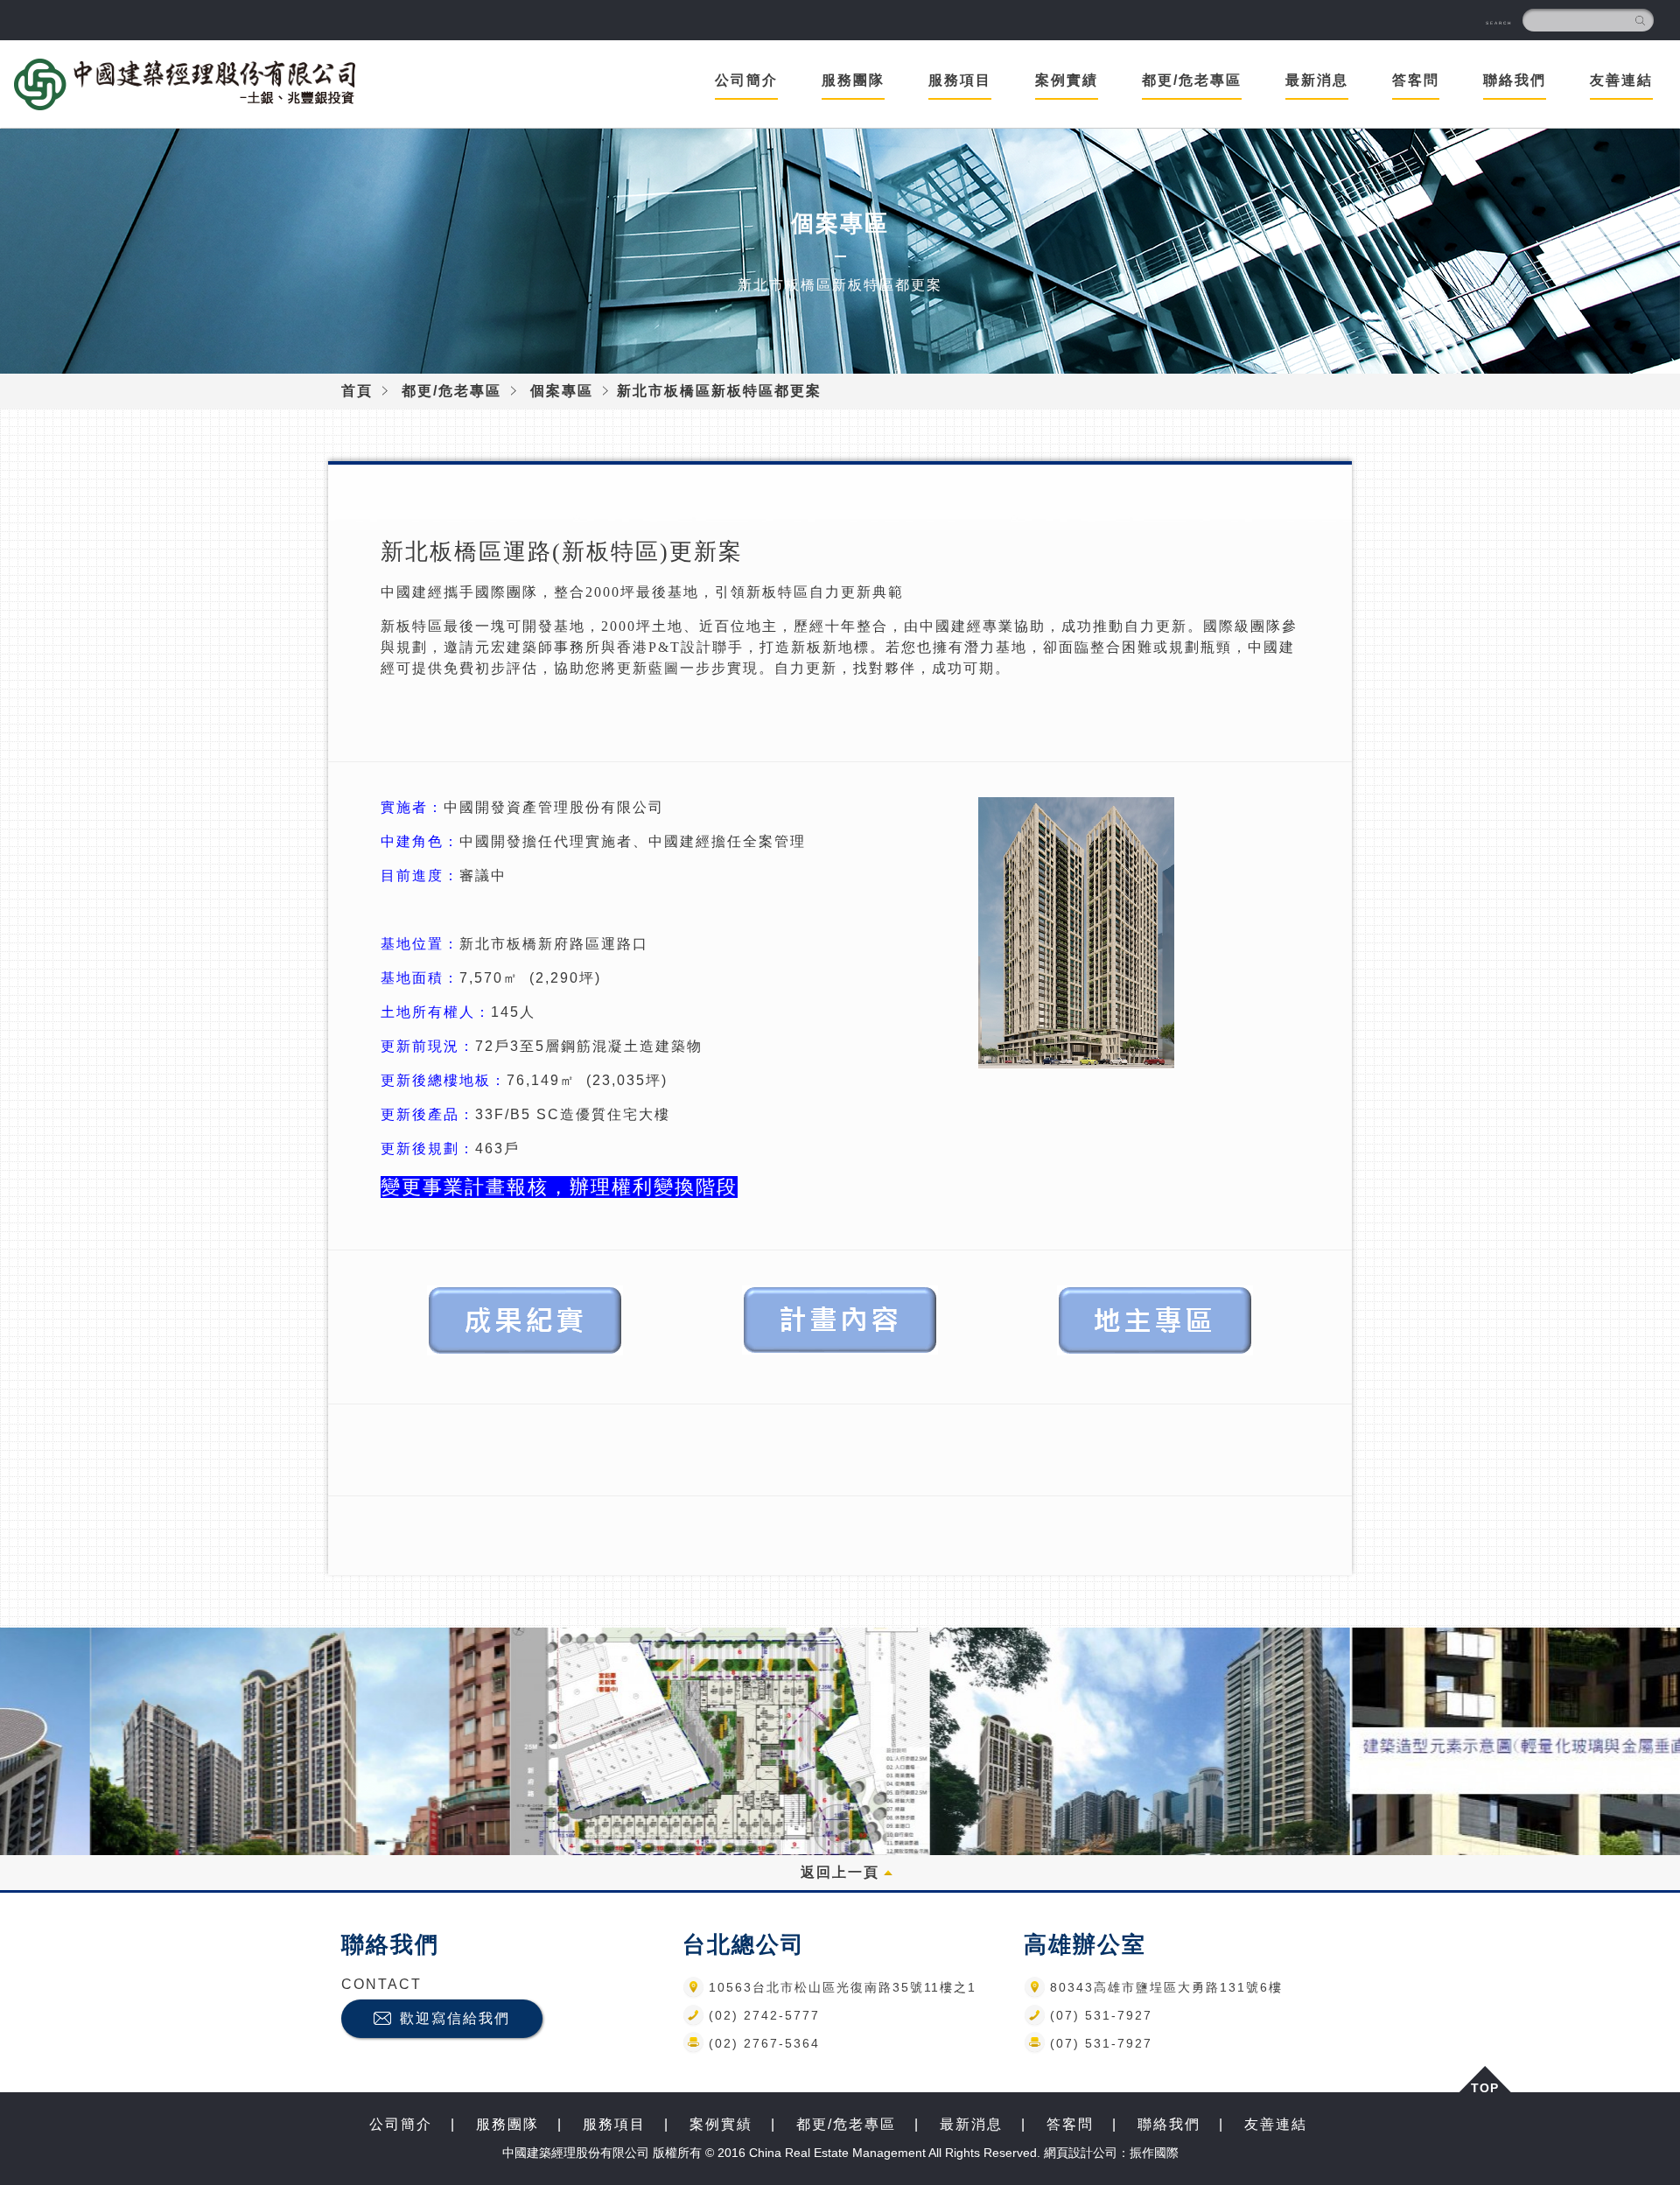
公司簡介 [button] (746, 80)
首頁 (357, 391)
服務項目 (614, 2124)
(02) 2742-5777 (764, 2015)
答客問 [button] (1416, 80)
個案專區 (562, 391)
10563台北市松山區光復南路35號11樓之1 (843, 1987)
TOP (1485, 2087)
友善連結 (1621, 80)
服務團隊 (507, 2124)
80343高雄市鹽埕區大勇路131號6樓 (1166, 1987)
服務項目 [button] (960, 80)
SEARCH (1499, 23)
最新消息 (1317, 80)
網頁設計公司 (1081, 2153)
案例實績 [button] (1067, 80)
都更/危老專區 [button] (1192, 80)
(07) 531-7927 (1101, 2015)
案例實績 (721, 2124)
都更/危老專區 (451, 391)
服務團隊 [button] (853, 80)
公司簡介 (401, 2124)
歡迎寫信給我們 (455, 2018)
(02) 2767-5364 (764, 2043)
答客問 (1070, 2124)
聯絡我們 (1515, 80)
